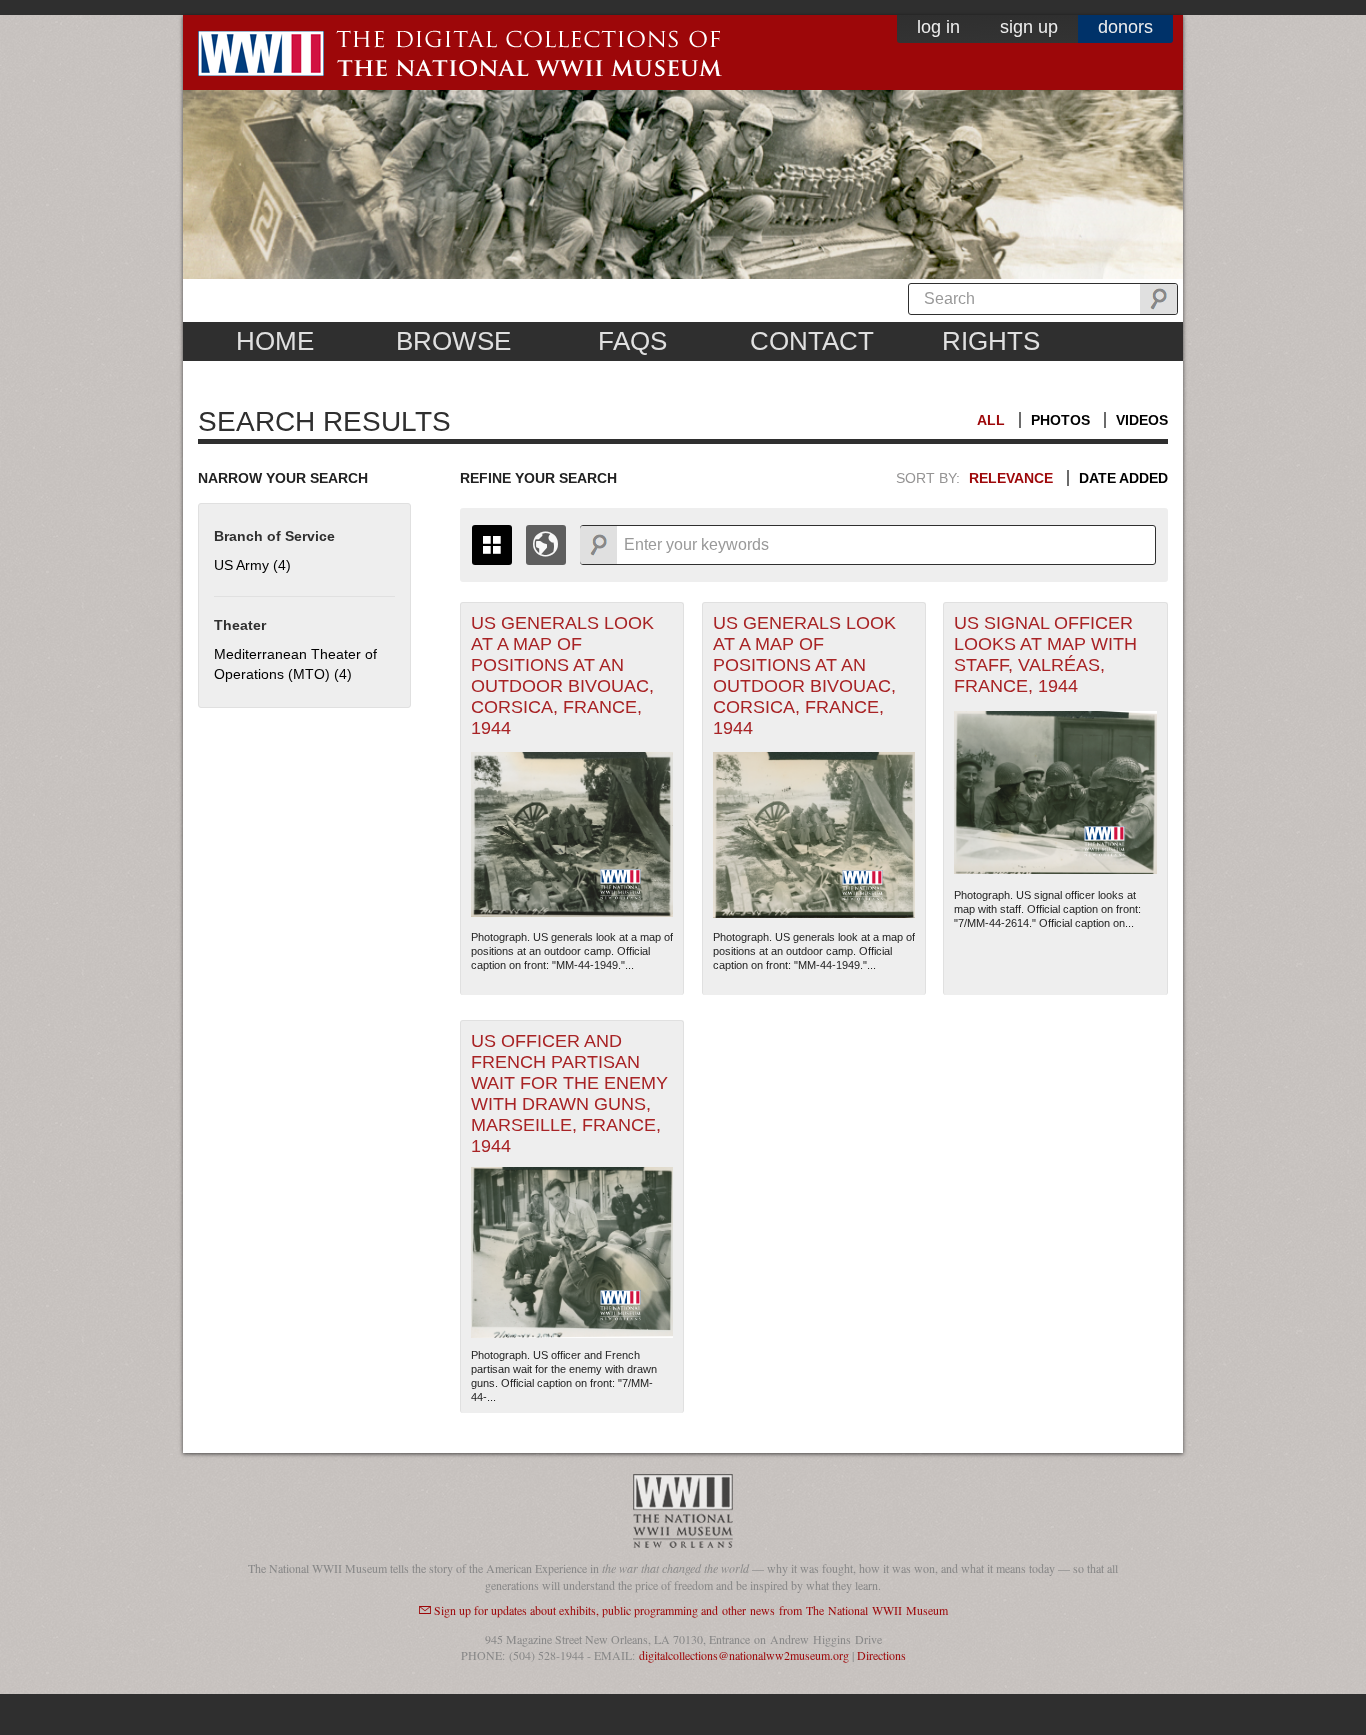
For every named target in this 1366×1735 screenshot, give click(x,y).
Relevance (1011, 478)
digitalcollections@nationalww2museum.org (744, 1655)
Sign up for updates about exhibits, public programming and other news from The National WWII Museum (691, 1610)
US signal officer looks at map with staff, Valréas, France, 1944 (1045, 654)
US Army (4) (252, 565)
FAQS (632, 341)
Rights (991, 341)
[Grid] (492, 545)
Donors (1125, 27)
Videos (1142, 420)
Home (275, 341)
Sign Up (1029, 27)
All (991, 420)
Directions (881, 1655)
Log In (938, 27)
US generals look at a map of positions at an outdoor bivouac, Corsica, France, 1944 (562, 675)
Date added (1123, 478)
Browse (453, 341)
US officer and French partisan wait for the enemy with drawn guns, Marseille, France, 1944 (569, 1093)
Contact (812, 341)
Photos (1060, 420)
